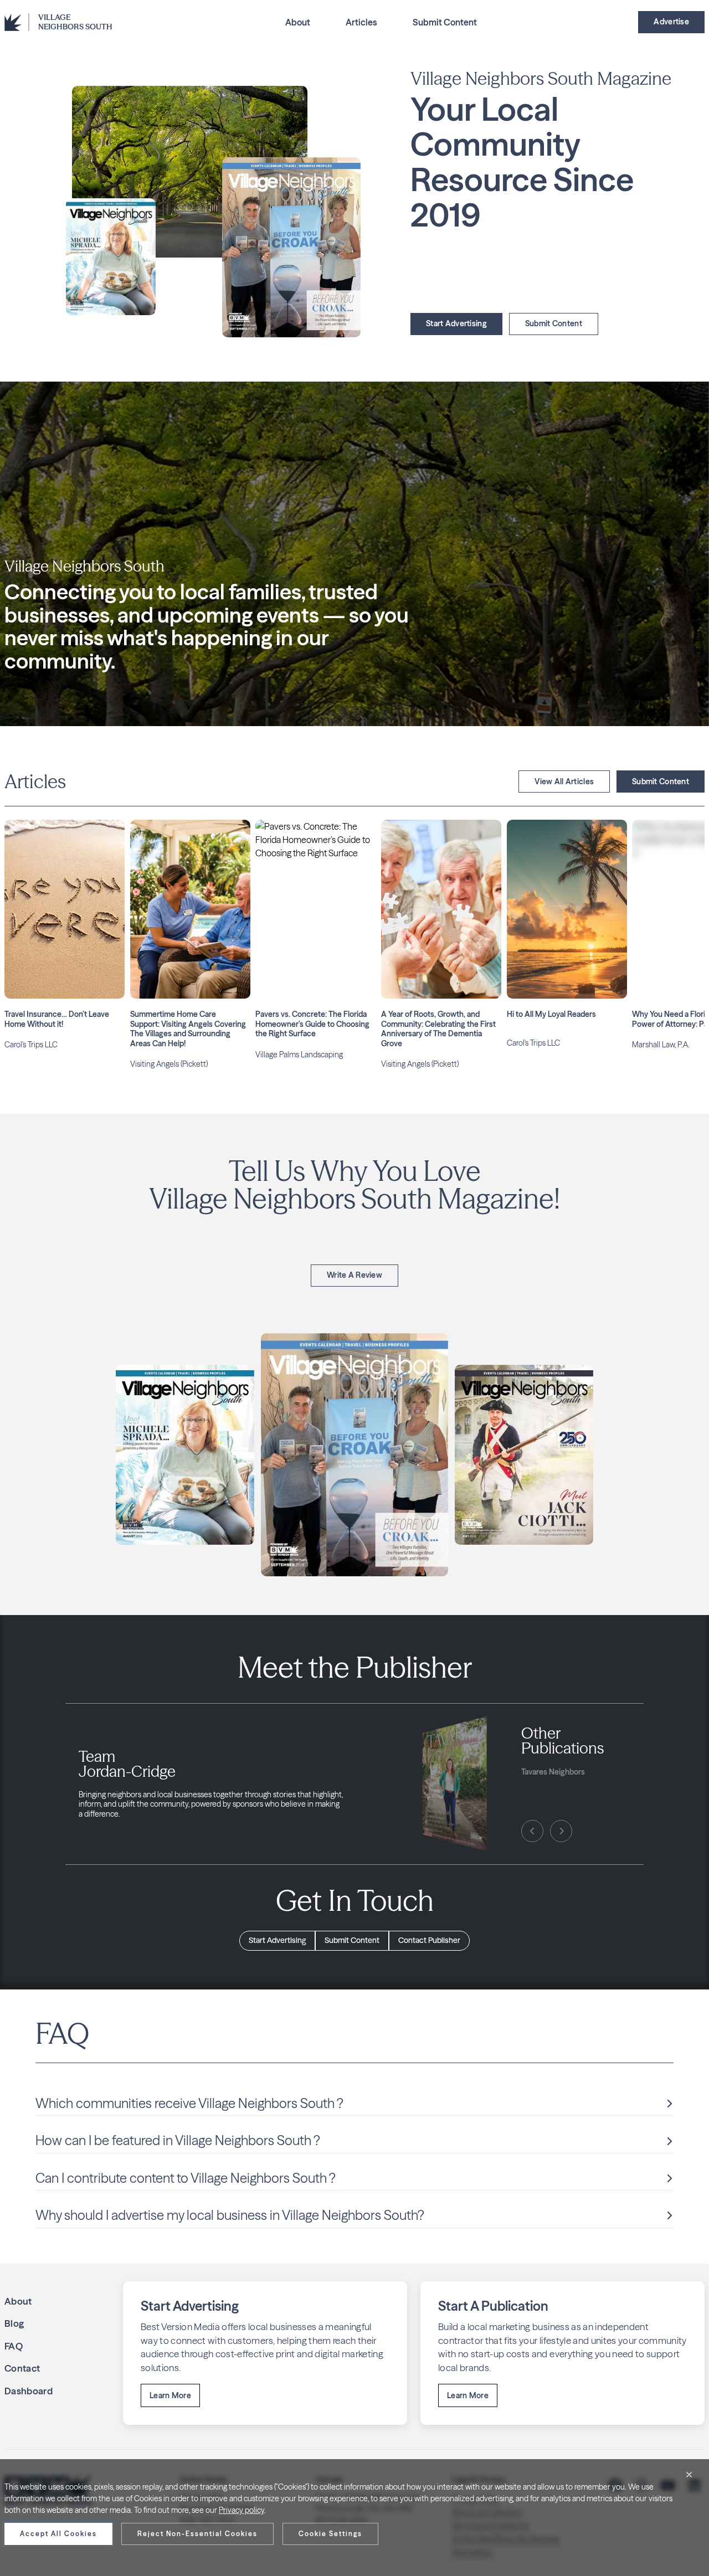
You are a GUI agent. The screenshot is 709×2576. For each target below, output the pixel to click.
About (298, 22)
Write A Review (354, 1275)
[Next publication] (561, 1831)
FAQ (14, 2346)
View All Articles (564, 781)
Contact (22, 2368)
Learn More (170, 2395)
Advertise (671, 22)
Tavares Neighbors (553, 1772)
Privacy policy (242, 2510)
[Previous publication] (532, 1831)
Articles (361, 22)
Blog (14, 2323)
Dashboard (29, 2391)
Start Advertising (456, 323)
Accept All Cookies (58, 2534)
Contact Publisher (429, 1940)
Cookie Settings (330, 2534)
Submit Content (445, 22)
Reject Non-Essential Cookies (197, 2534)
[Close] (689, 2475)
